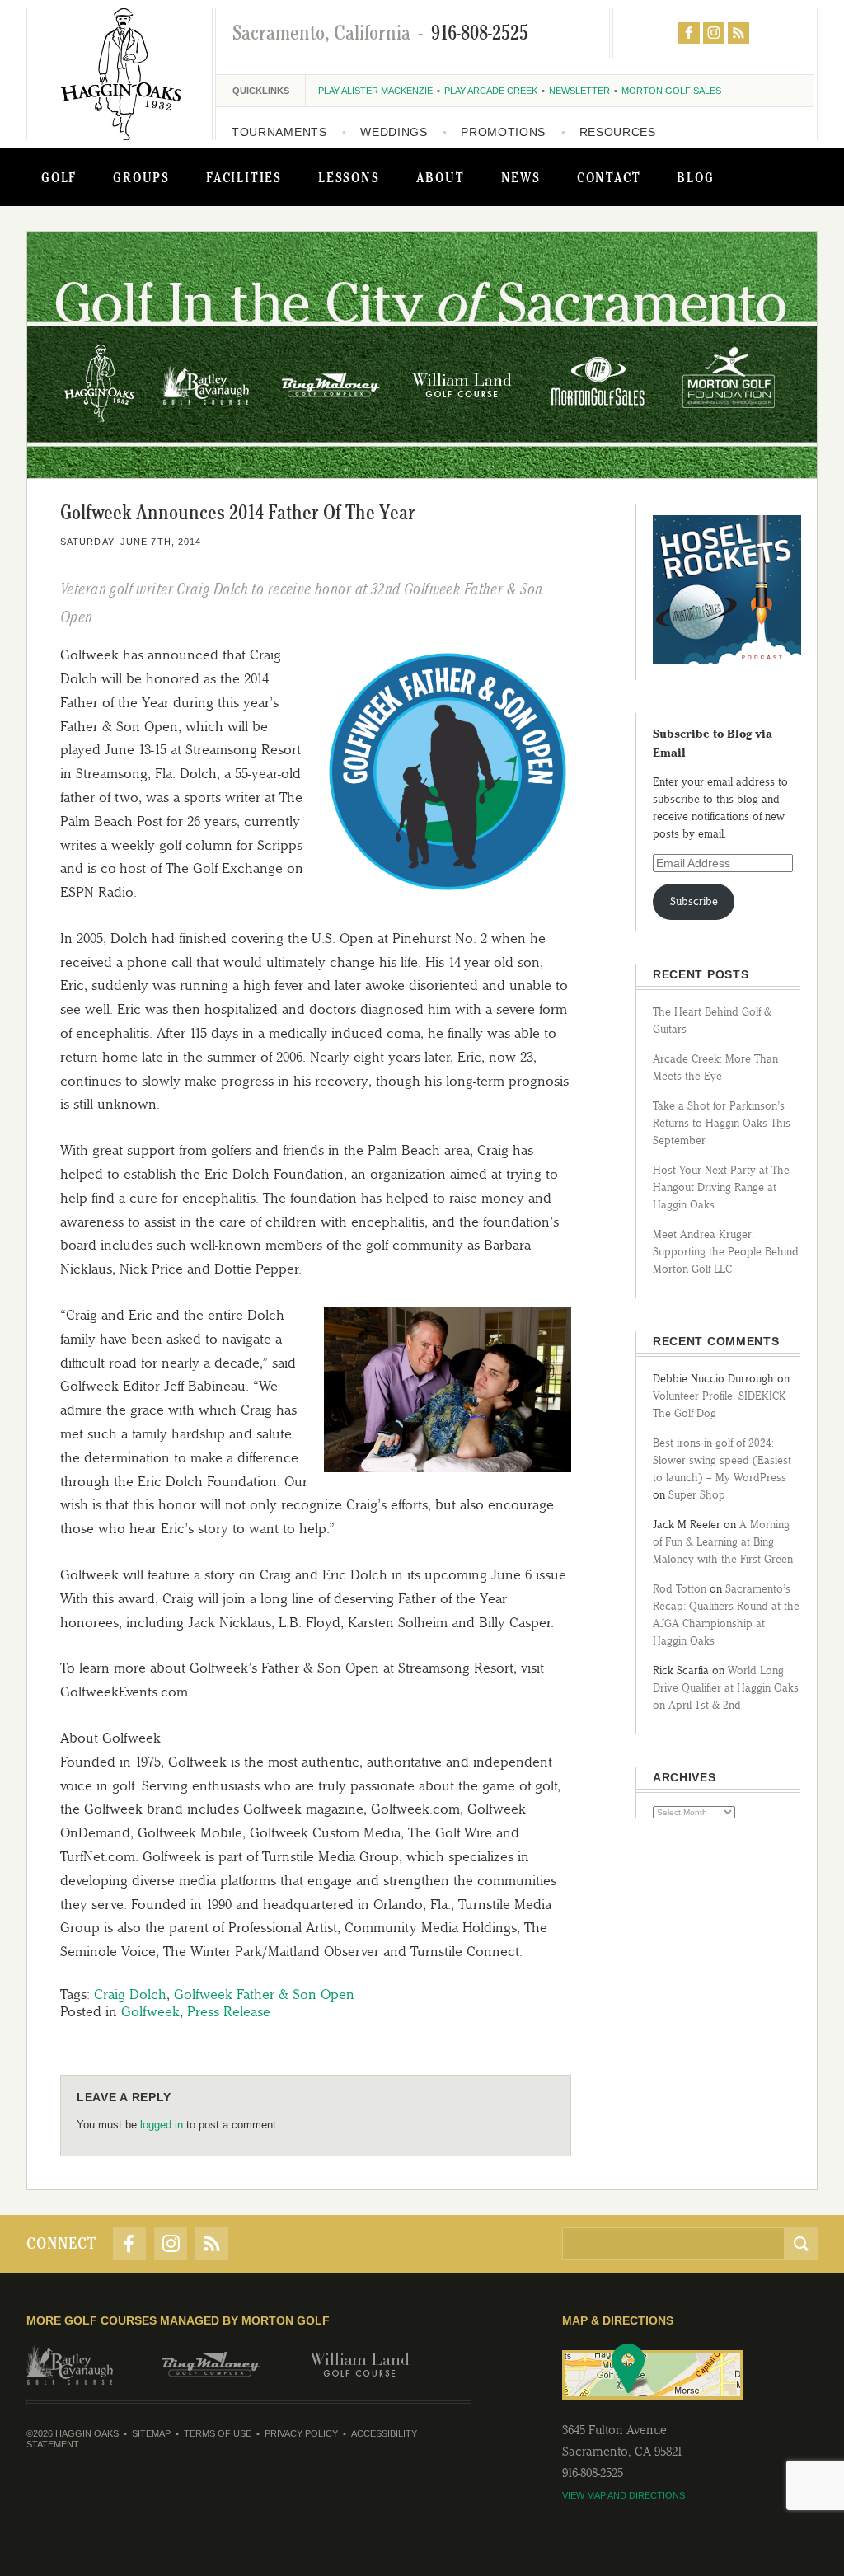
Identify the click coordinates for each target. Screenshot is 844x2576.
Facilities (244, 177)
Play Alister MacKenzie (375, 91)
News (521, 177)
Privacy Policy (301, 2433)
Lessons (349, 177)
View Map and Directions (624, 2495)
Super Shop (697, 1495)
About (441, 177)
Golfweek (150, 2011)
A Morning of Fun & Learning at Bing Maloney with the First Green (723, 1542)
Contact (609, 177)
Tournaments (279, 132)
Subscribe (694, 901)
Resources (618, 132)
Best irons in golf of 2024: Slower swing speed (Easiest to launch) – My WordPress (722, 1460)
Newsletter (579, 91)
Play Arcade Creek (491, 91)
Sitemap (151, 2433)
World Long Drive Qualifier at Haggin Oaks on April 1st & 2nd (726, 1688)
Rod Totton (680, 1589)
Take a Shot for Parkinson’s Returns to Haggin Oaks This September (722, 1123)
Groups (141, 177)
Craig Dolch (130, 1994)
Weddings (394, 132)
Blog (695, 177)
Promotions (503, 132)
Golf (59, 177)
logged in (162, 2125)
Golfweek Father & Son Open (264, 1994)
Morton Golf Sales (671, 91)
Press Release (229, 2011)
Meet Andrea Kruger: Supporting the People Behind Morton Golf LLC (726, 1252)
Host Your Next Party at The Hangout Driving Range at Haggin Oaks (721, 1187)
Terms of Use (218, 2433)
